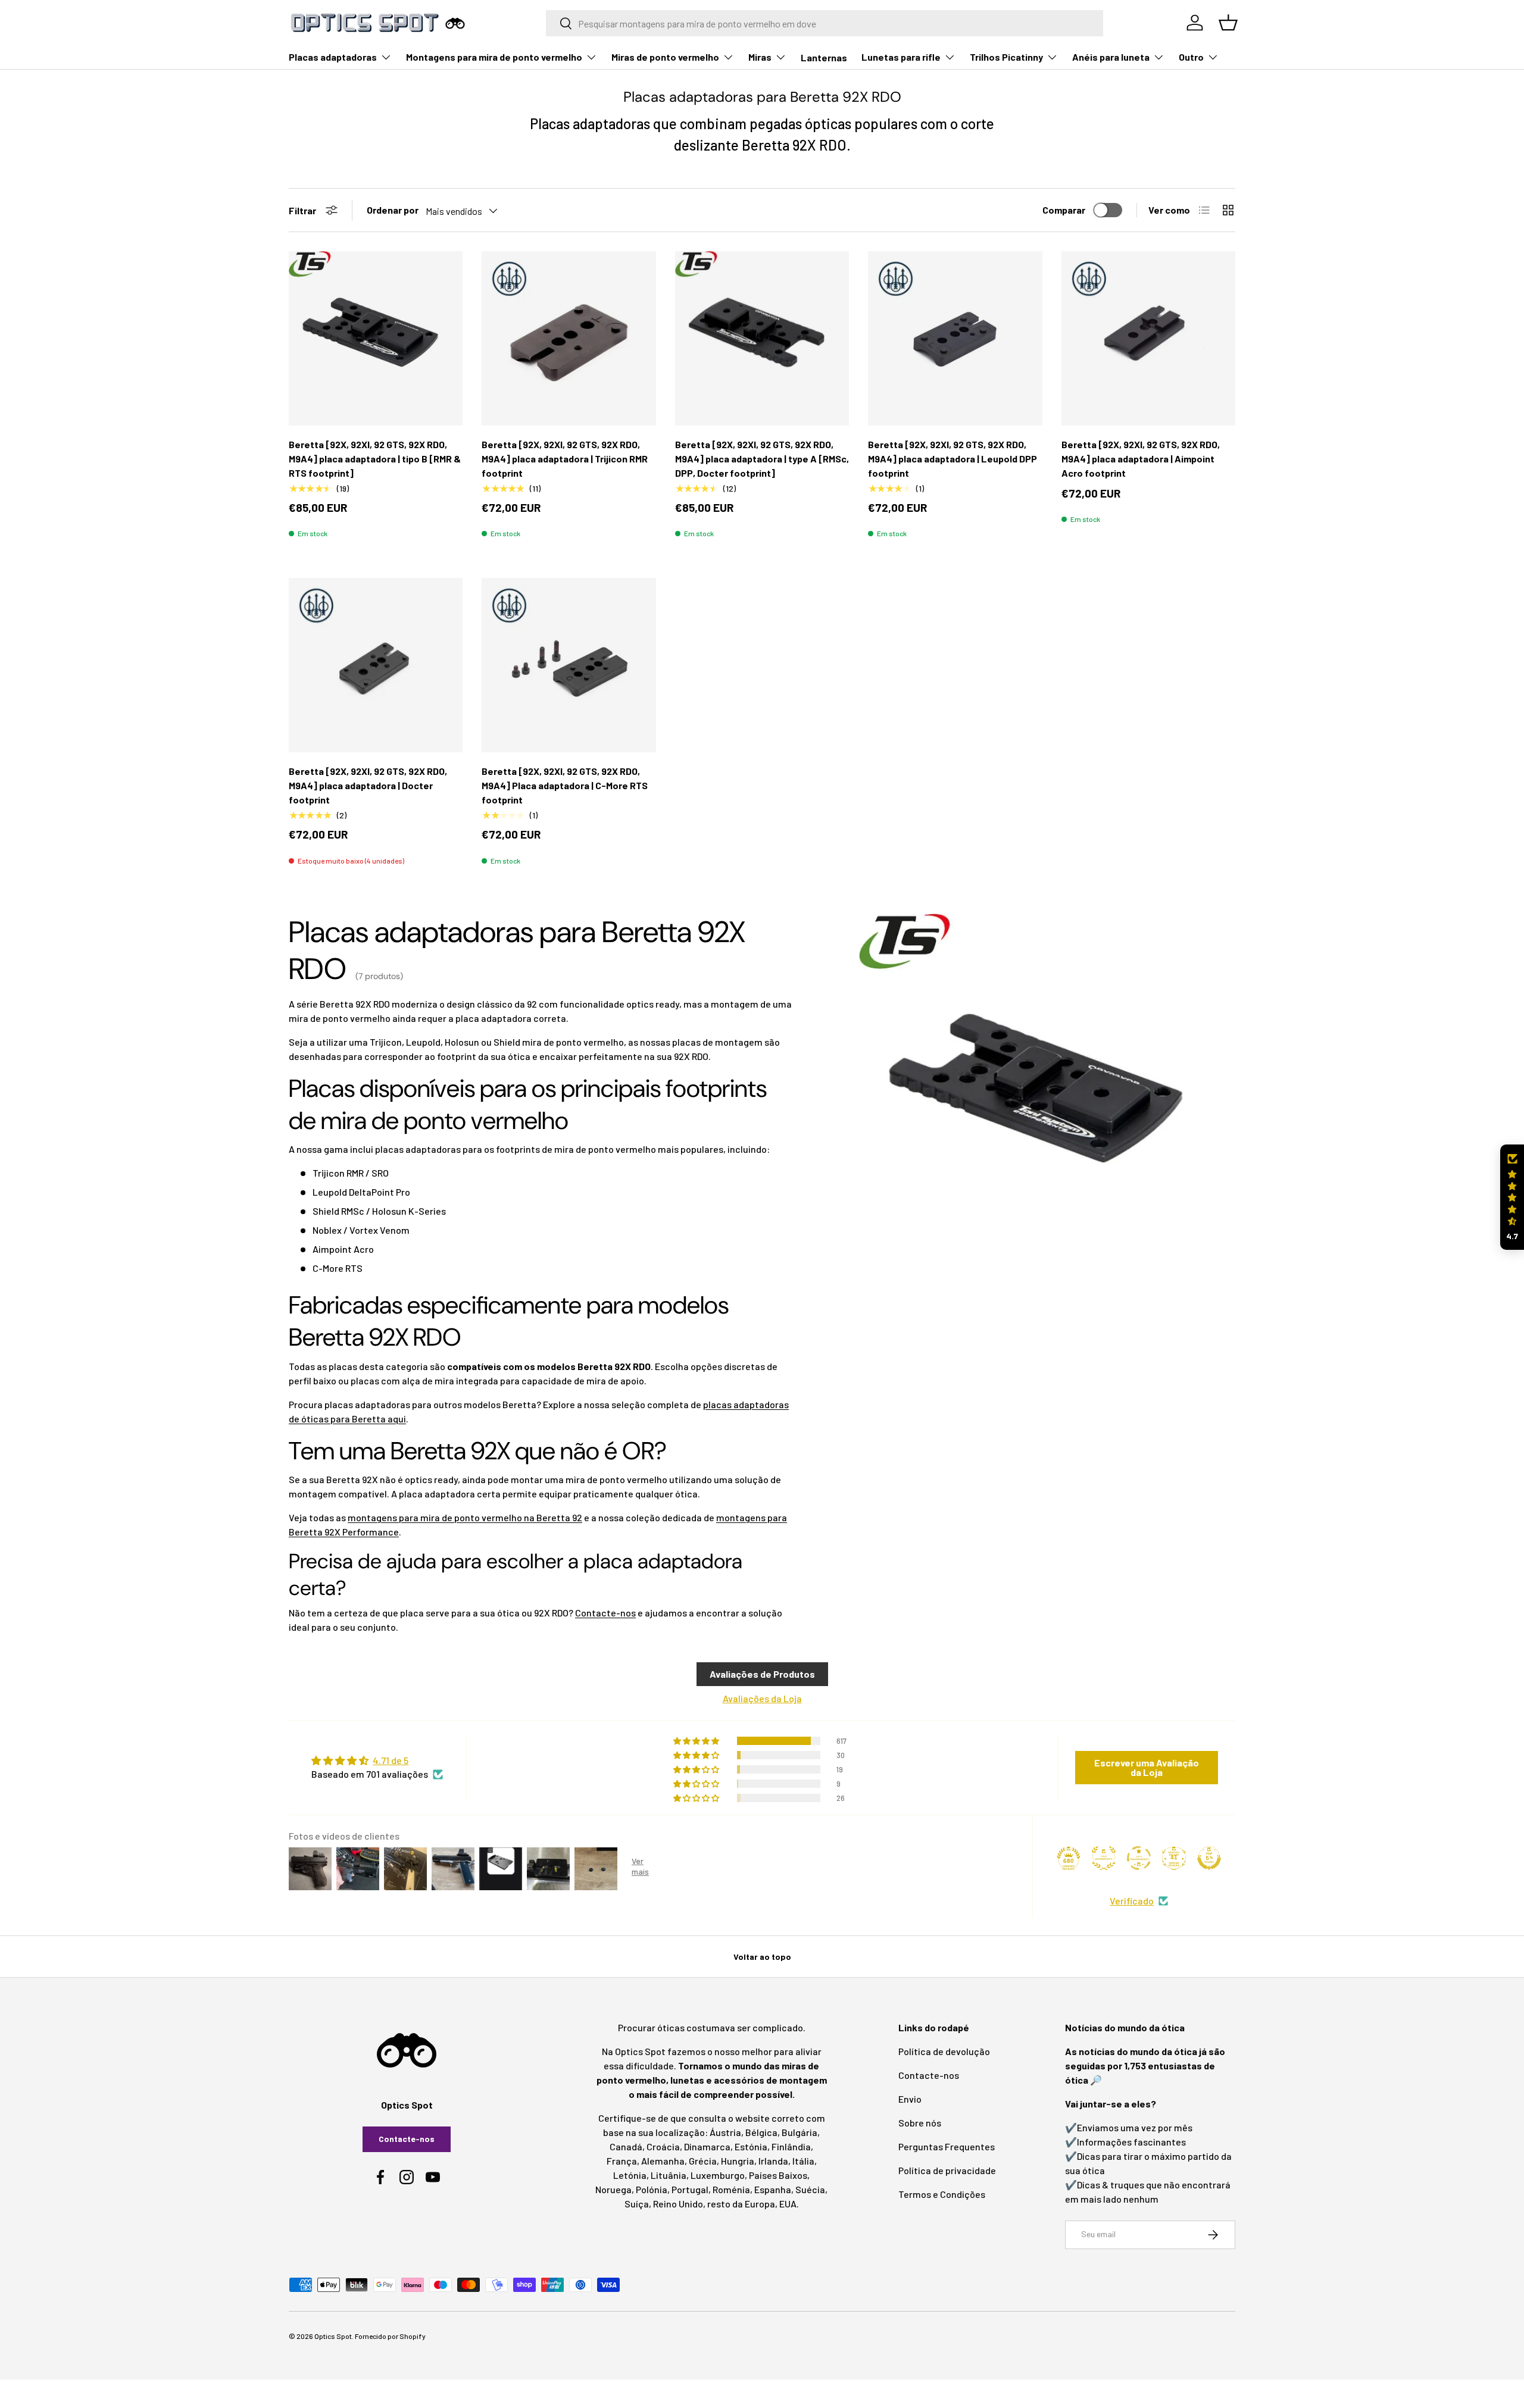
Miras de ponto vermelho (665, 57)
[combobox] (825, 23)
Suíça (637, 2204)
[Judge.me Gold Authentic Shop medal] (1104, 1858)
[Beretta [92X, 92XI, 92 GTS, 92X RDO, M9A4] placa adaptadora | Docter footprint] (376, 665)
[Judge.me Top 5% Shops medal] (1209, 1858)
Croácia (663, 2146)
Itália (803, 2161)
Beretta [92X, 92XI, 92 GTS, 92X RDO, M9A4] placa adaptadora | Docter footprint (368, 785)
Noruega (613, 2189)
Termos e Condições (942, 2194)
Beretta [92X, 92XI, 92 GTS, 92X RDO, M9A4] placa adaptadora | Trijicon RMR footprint (565, 459)
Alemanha (663, 2161)
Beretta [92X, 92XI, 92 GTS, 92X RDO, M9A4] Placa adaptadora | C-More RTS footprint (565, 785)
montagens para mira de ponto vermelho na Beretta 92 (465, 1517)
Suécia (810, 2189)
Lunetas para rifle (901, 57)
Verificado (1132, 1901)
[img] (377, 1760)
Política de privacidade (947, 2170)
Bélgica (761, 2132)
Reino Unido (678, 2204)
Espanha (773, 2189)
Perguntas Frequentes (947, 2146)
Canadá (626, 2146)
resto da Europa (741, 2204)
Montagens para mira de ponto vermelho (494, 57)
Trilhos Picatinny (1006, 57)
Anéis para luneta (1111, 57)
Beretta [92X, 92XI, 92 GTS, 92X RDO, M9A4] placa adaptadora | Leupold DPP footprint (952, 459)
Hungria (738, 2161)
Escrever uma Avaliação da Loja (1147, 1767)
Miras (760, 57)
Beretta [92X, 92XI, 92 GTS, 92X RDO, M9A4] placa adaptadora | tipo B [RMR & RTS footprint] (375, 459)
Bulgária (800, 2132)
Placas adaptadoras (333, 57)
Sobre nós (920, 2123)
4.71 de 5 (391, 1760)
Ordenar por (393, 210)
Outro (1191, 57)
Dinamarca (707, 2146)
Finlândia (791, 2146)
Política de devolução (944, 2051)
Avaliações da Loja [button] (762, 1698)
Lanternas (824, 57)
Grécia (703, 2161)
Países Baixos (778, 2175)
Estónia (751, 2146)
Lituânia (669, 2175)
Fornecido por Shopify (390, 2336)
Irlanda (773, 2161)
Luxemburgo (718, 2175)
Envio (910, 2099)
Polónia (652, 2189)
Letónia (630, 2175)
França (622, 2161)
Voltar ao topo (762, 1957)
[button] (1512, 1197)
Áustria (725, 2132)
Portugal (690, 2189)
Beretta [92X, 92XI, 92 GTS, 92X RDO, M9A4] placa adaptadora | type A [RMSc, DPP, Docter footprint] (762, 459)
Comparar (1064, 210)
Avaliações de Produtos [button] (762, 1674)
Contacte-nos (605, 1613)
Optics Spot (333, 2336)
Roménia (731, 2189)
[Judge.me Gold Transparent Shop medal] (1139, 1858)
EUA (788, 2204)
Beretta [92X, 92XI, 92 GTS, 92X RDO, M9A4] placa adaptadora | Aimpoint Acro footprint (1141, 459)
